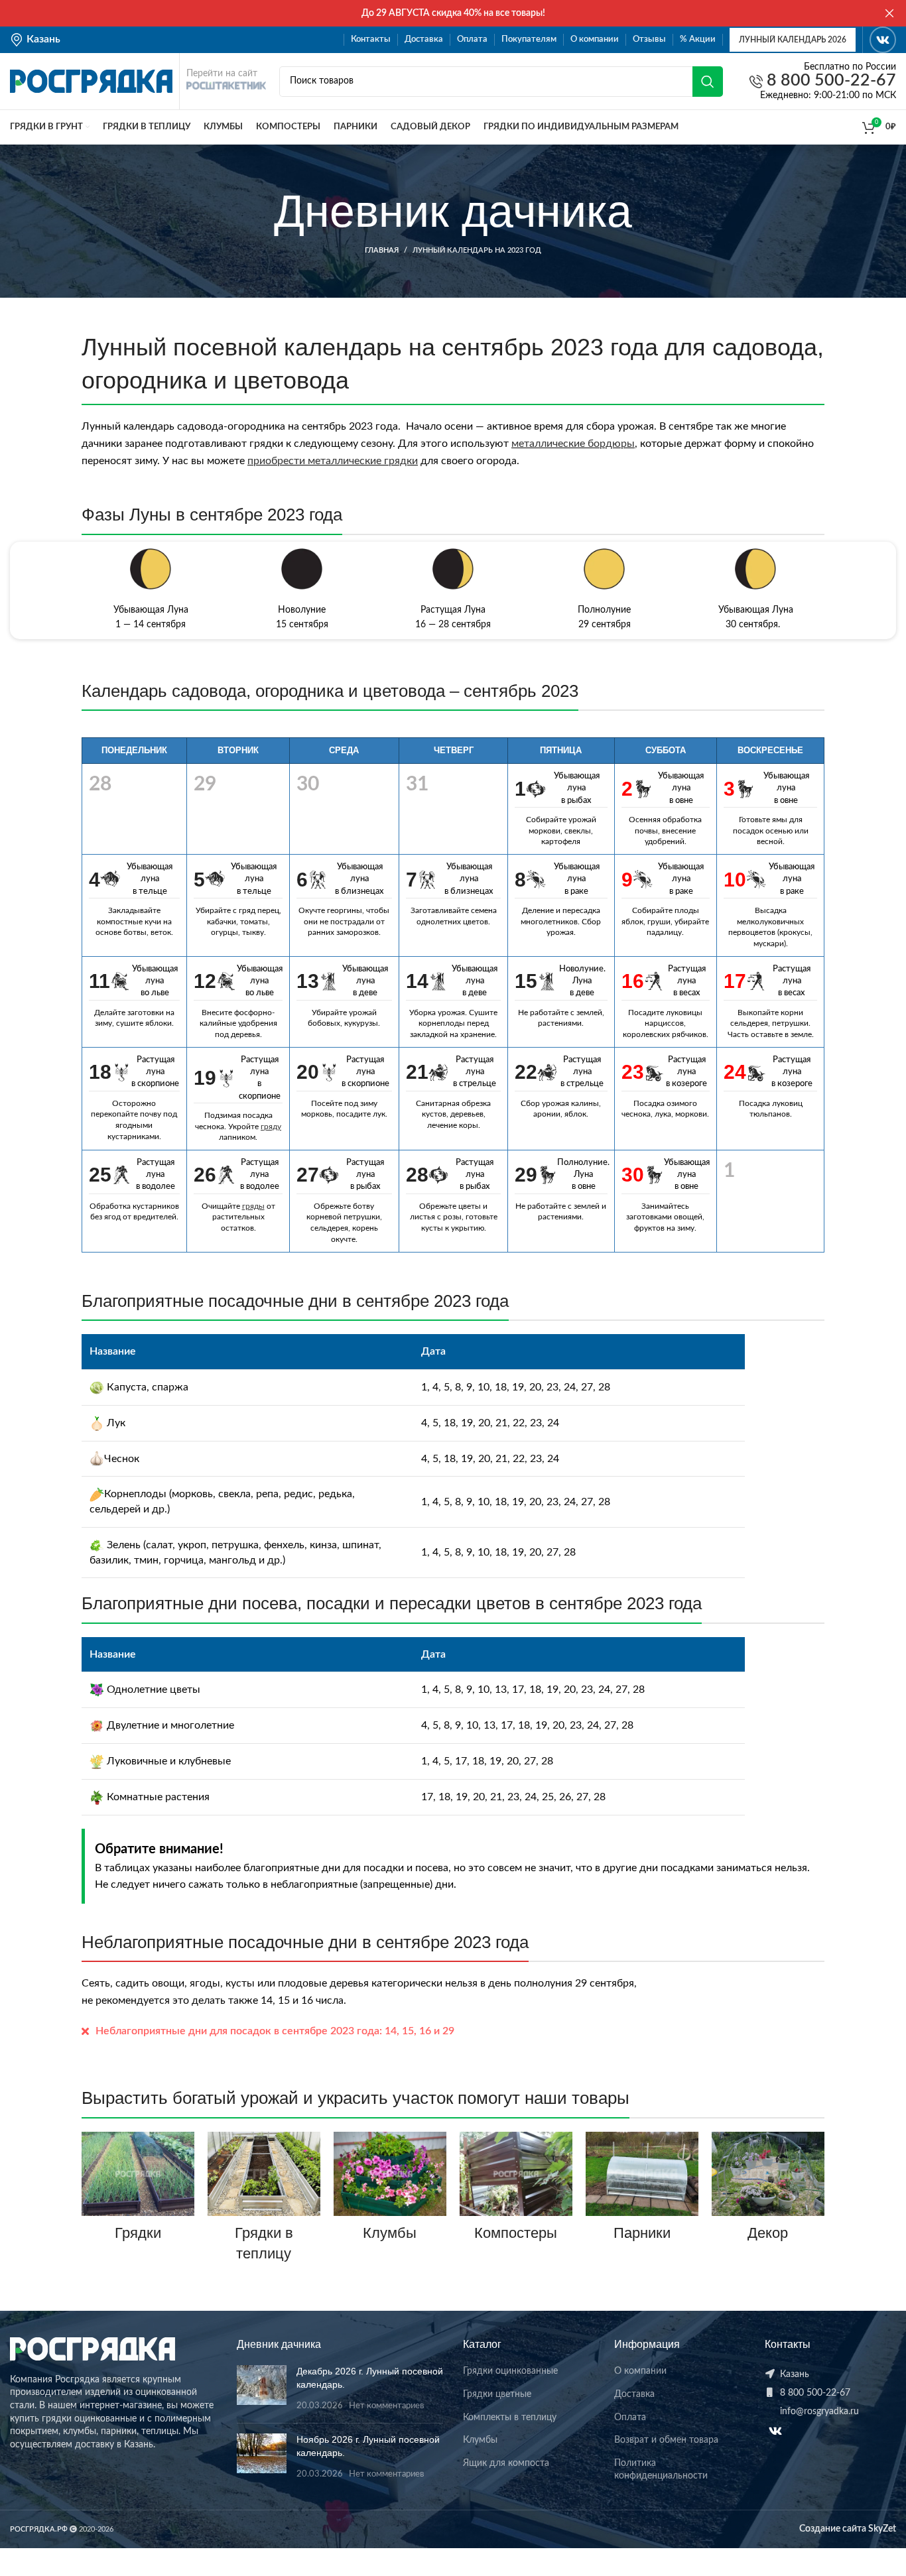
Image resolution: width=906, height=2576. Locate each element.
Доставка (634, 2394)
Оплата (630, 2418)
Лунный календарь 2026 (793, 40)
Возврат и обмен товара (666, 2440)
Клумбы (390, 2233)
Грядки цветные (497, 2394)
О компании (640, 2371)
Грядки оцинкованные (510, 2371)
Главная (382, 250)
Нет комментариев (386, 2406)
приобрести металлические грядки (333, 461)
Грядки (138, 2233)
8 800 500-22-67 (829, 81)
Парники (642, 2233)
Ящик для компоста (506, 2463)
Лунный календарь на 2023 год (477, 250)
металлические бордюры (573, 444)
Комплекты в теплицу (510, 2418)
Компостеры (516, 2233)
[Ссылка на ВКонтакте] (883, 40)
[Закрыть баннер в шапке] (889, 13)
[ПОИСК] (708, 82)
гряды (253, 1206)
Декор (768, 2233)
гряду (271, 1127)
